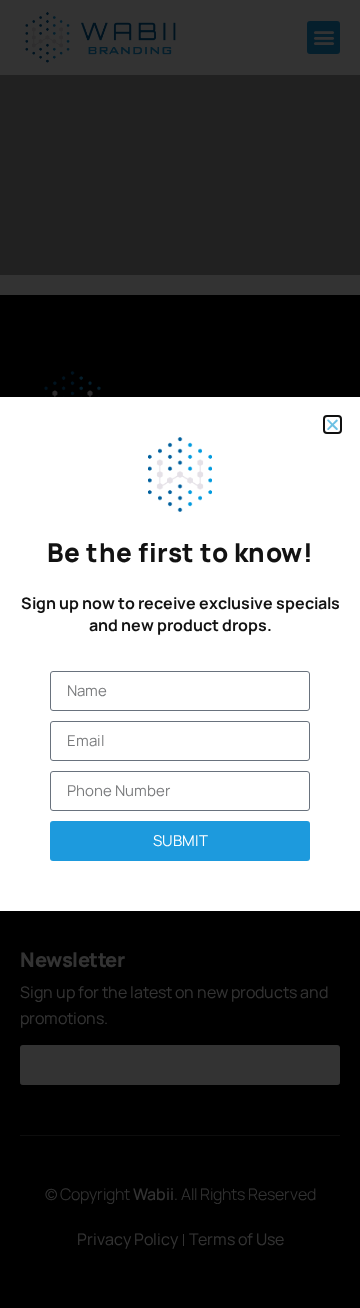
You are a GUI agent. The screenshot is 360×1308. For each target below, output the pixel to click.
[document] (180, 654)
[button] (332, 424)
